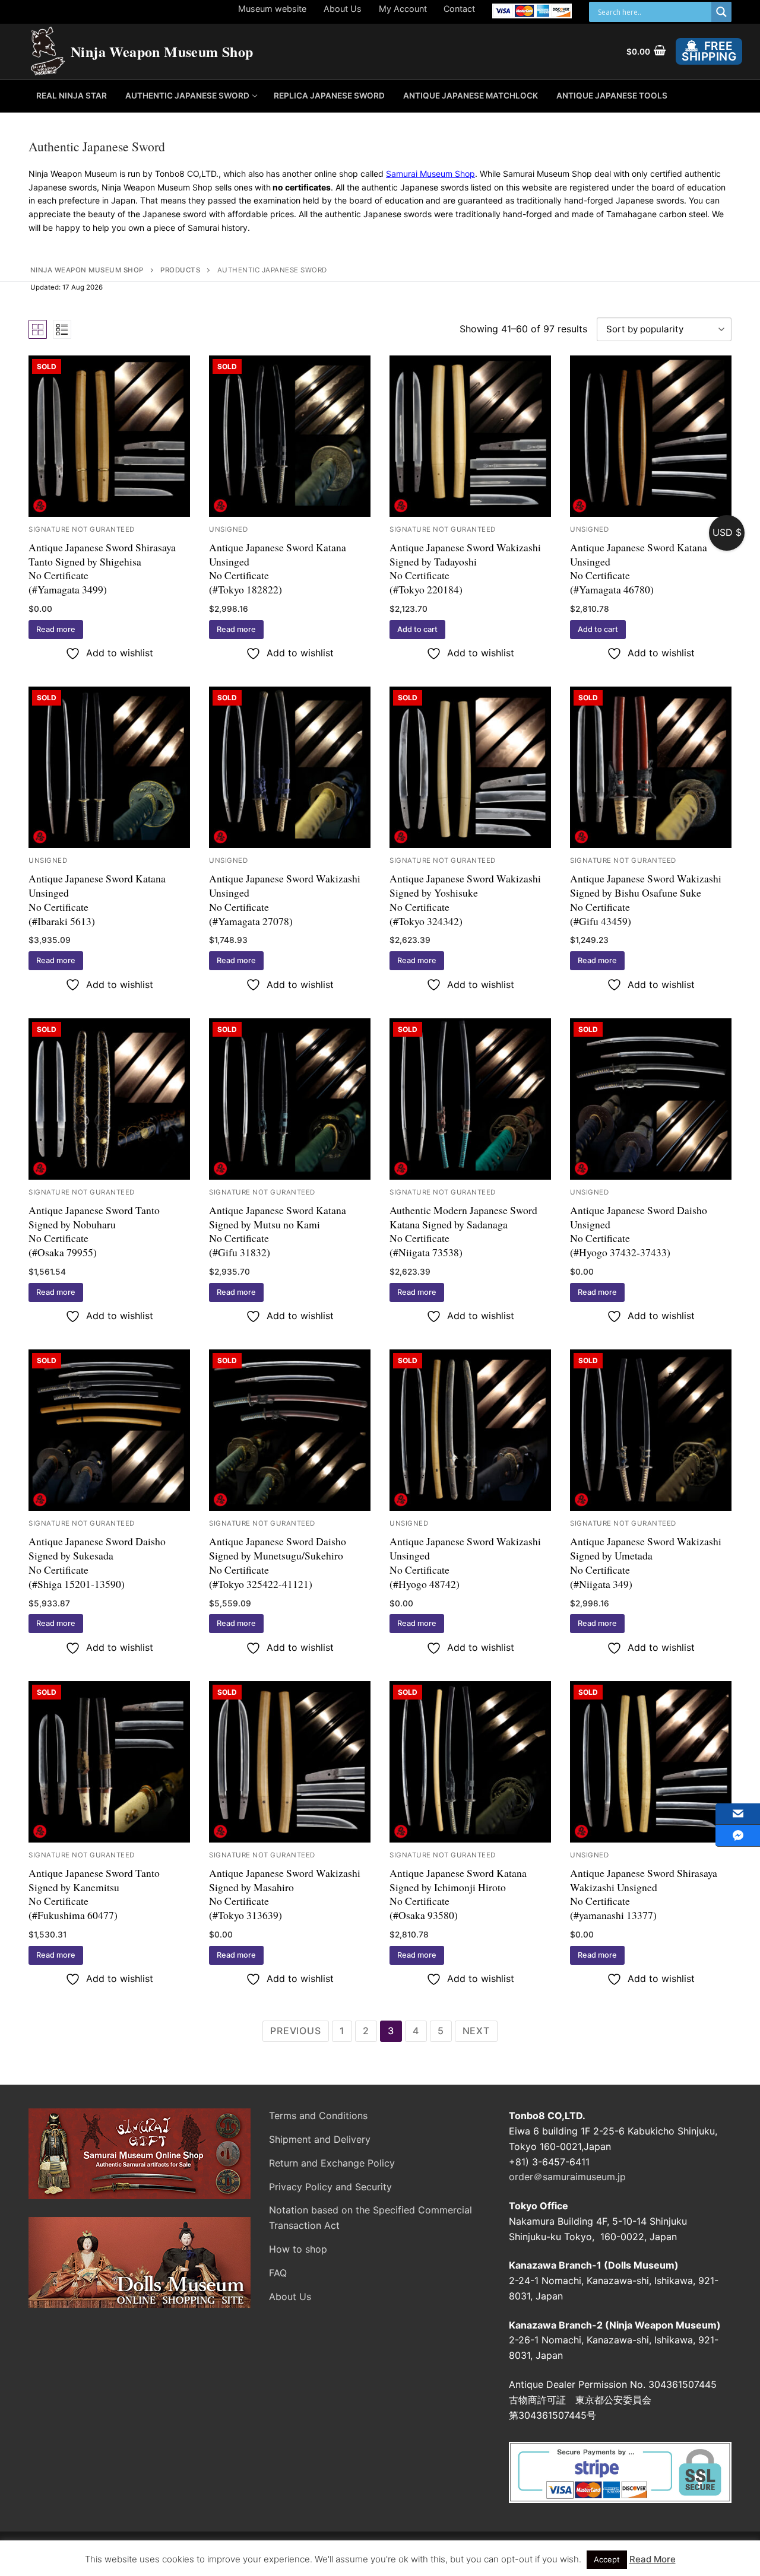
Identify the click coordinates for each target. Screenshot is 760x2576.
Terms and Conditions (318, 2116)
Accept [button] (607, 2559)
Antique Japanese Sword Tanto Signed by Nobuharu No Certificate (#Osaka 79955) (94, 1231)
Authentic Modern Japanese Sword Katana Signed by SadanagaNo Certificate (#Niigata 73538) (463, 1231)
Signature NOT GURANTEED (82, 529)
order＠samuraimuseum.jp (567, 2177)
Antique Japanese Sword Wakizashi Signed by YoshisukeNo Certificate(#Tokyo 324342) (465, 899)
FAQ (278, 2273)
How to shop (298, 2249)
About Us (343, 9)
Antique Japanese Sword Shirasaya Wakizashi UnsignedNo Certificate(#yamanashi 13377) (644, 1894)
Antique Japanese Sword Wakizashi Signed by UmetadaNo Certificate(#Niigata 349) (646, 1562)
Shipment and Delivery (320, 2139)
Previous (295, 2031)
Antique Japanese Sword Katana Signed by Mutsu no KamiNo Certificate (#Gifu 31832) (278, 1231)
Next (476, 2031)
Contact (459, 9)
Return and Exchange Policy (332, 2163)
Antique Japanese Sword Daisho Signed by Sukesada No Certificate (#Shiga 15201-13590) (97, 1562)
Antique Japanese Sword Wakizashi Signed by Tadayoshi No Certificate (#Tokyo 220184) (465, 568)
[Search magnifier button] (721, 12)
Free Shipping (709, 51)
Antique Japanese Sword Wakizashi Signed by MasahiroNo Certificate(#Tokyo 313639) (285, 1894)
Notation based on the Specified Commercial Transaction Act (370, 2218)
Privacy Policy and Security (330, 2187)
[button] (417, 630)
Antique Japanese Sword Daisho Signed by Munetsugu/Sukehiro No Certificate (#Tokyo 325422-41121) (278, 1562)
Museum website (272, 9)
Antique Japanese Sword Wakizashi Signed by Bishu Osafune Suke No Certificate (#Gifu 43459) (646, 899)
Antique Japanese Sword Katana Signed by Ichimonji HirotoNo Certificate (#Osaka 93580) (458, 1894)
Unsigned (228, 529)
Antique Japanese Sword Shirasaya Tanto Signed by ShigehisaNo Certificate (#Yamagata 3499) (102, 568)
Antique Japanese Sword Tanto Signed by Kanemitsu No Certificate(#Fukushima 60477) (94, 1894)
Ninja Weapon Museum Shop (162, 51)
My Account (403, 9)
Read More (653, 2559)
